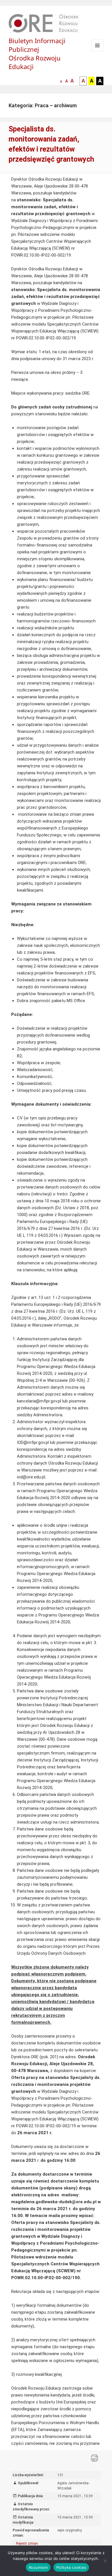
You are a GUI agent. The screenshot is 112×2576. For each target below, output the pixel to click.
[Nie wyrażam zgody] (105, 2561)
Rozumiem (38, 2567)
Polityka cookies (71, 2567)
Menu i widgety (97, 51)
